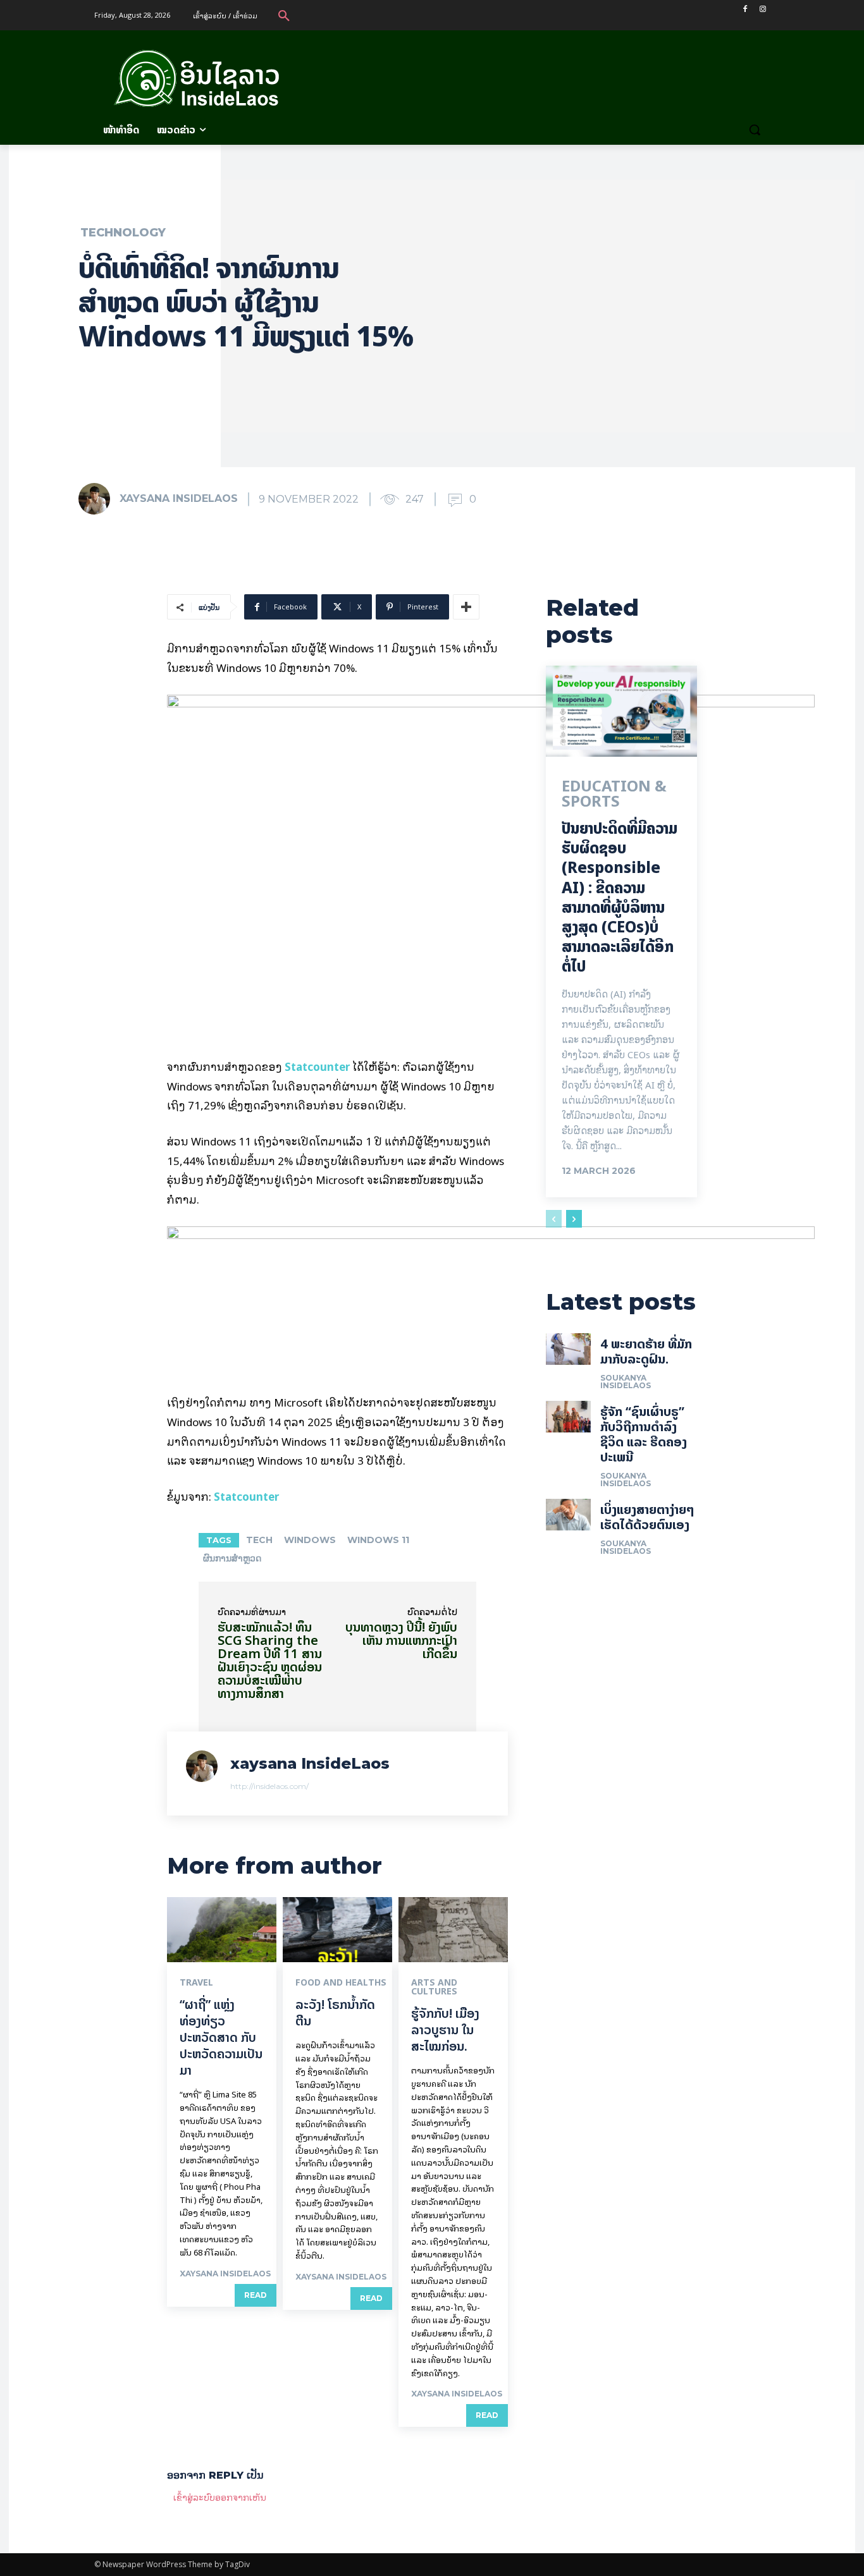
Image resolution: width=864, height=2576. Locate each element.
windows (310, 1540)
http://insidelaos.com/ (269, 1786)
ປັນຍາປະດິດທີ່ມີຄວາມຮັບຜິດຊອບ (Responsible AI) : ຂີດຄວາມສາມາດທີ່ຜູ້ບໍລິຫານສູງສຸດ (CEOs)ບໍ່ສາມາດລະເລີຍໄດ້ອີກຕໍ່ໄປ (620, 897)
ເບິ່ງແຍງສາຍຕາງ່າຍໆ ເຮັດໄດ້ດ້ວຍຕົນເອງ (647, 1517)
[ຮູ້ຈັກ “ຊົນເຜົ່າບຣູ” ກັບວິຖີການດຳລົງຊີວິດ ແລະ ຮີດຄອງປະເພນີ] (569, 1417)
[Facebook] (745, 9)
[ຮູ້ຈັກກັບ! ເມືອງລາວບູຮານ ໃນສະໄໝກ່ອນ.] (453, 1930)
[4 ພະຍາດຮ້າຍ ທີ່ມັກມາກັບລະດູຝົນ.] (569, 1349)
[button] (284, 15)
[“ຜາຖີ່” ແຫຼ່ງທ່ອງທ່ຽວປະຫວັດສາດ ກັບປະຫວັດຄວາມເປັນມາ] (222, 1930)
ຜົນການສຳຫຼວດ (232, 1558)
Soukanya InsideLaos (626, 1382)
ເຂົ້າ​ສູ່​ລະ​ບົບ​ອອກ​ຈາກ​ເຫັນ (220, 2497)
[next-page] (574, 1219)
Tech (259, 1540)
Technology (123, 233)
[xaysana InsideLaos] (98, 499)
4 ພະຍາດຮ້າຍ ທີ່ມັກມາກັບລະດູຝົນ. (646, 1351)
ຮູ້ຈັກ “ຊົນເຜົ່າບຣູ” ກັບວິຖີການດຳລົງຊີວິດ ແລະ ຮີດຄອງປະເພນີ (644, 1434)
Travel (196, 1982)
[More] (466, 607)
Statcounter (317, 1066)
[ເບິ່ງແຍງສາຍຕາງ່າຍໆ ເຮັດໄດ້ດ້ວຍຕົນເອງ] (569, 1515)
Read (256, 2295)
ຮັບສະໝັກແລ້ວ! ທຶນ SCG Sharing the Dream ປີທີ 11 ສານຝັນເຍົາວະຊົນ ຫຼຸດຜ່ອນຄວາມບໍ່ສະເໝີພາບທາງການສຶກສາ (270, 1660)
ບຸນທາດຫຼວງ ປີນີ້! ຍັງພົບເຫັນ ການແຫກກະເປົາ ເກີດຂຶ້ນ (401, 1640)
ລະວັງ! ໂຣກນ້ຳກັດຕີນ (335, 2012)
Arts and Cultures (434, 1987)
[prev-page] (554, 1219)
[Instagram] (762, 9)
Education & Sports (614, 794)
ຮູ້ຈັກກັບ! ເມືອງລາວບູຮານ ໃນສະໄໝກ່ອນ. (445, 2030)
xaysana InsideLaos (179, 498)
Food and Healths (341, 1982)
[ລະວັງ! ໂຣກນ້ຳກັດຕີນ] (337, 1930)
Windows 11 (378, 1540)
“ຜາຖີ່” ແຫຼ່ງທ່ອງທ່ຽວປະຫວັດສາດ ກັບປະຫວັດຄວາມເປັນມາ (221, 2037)
